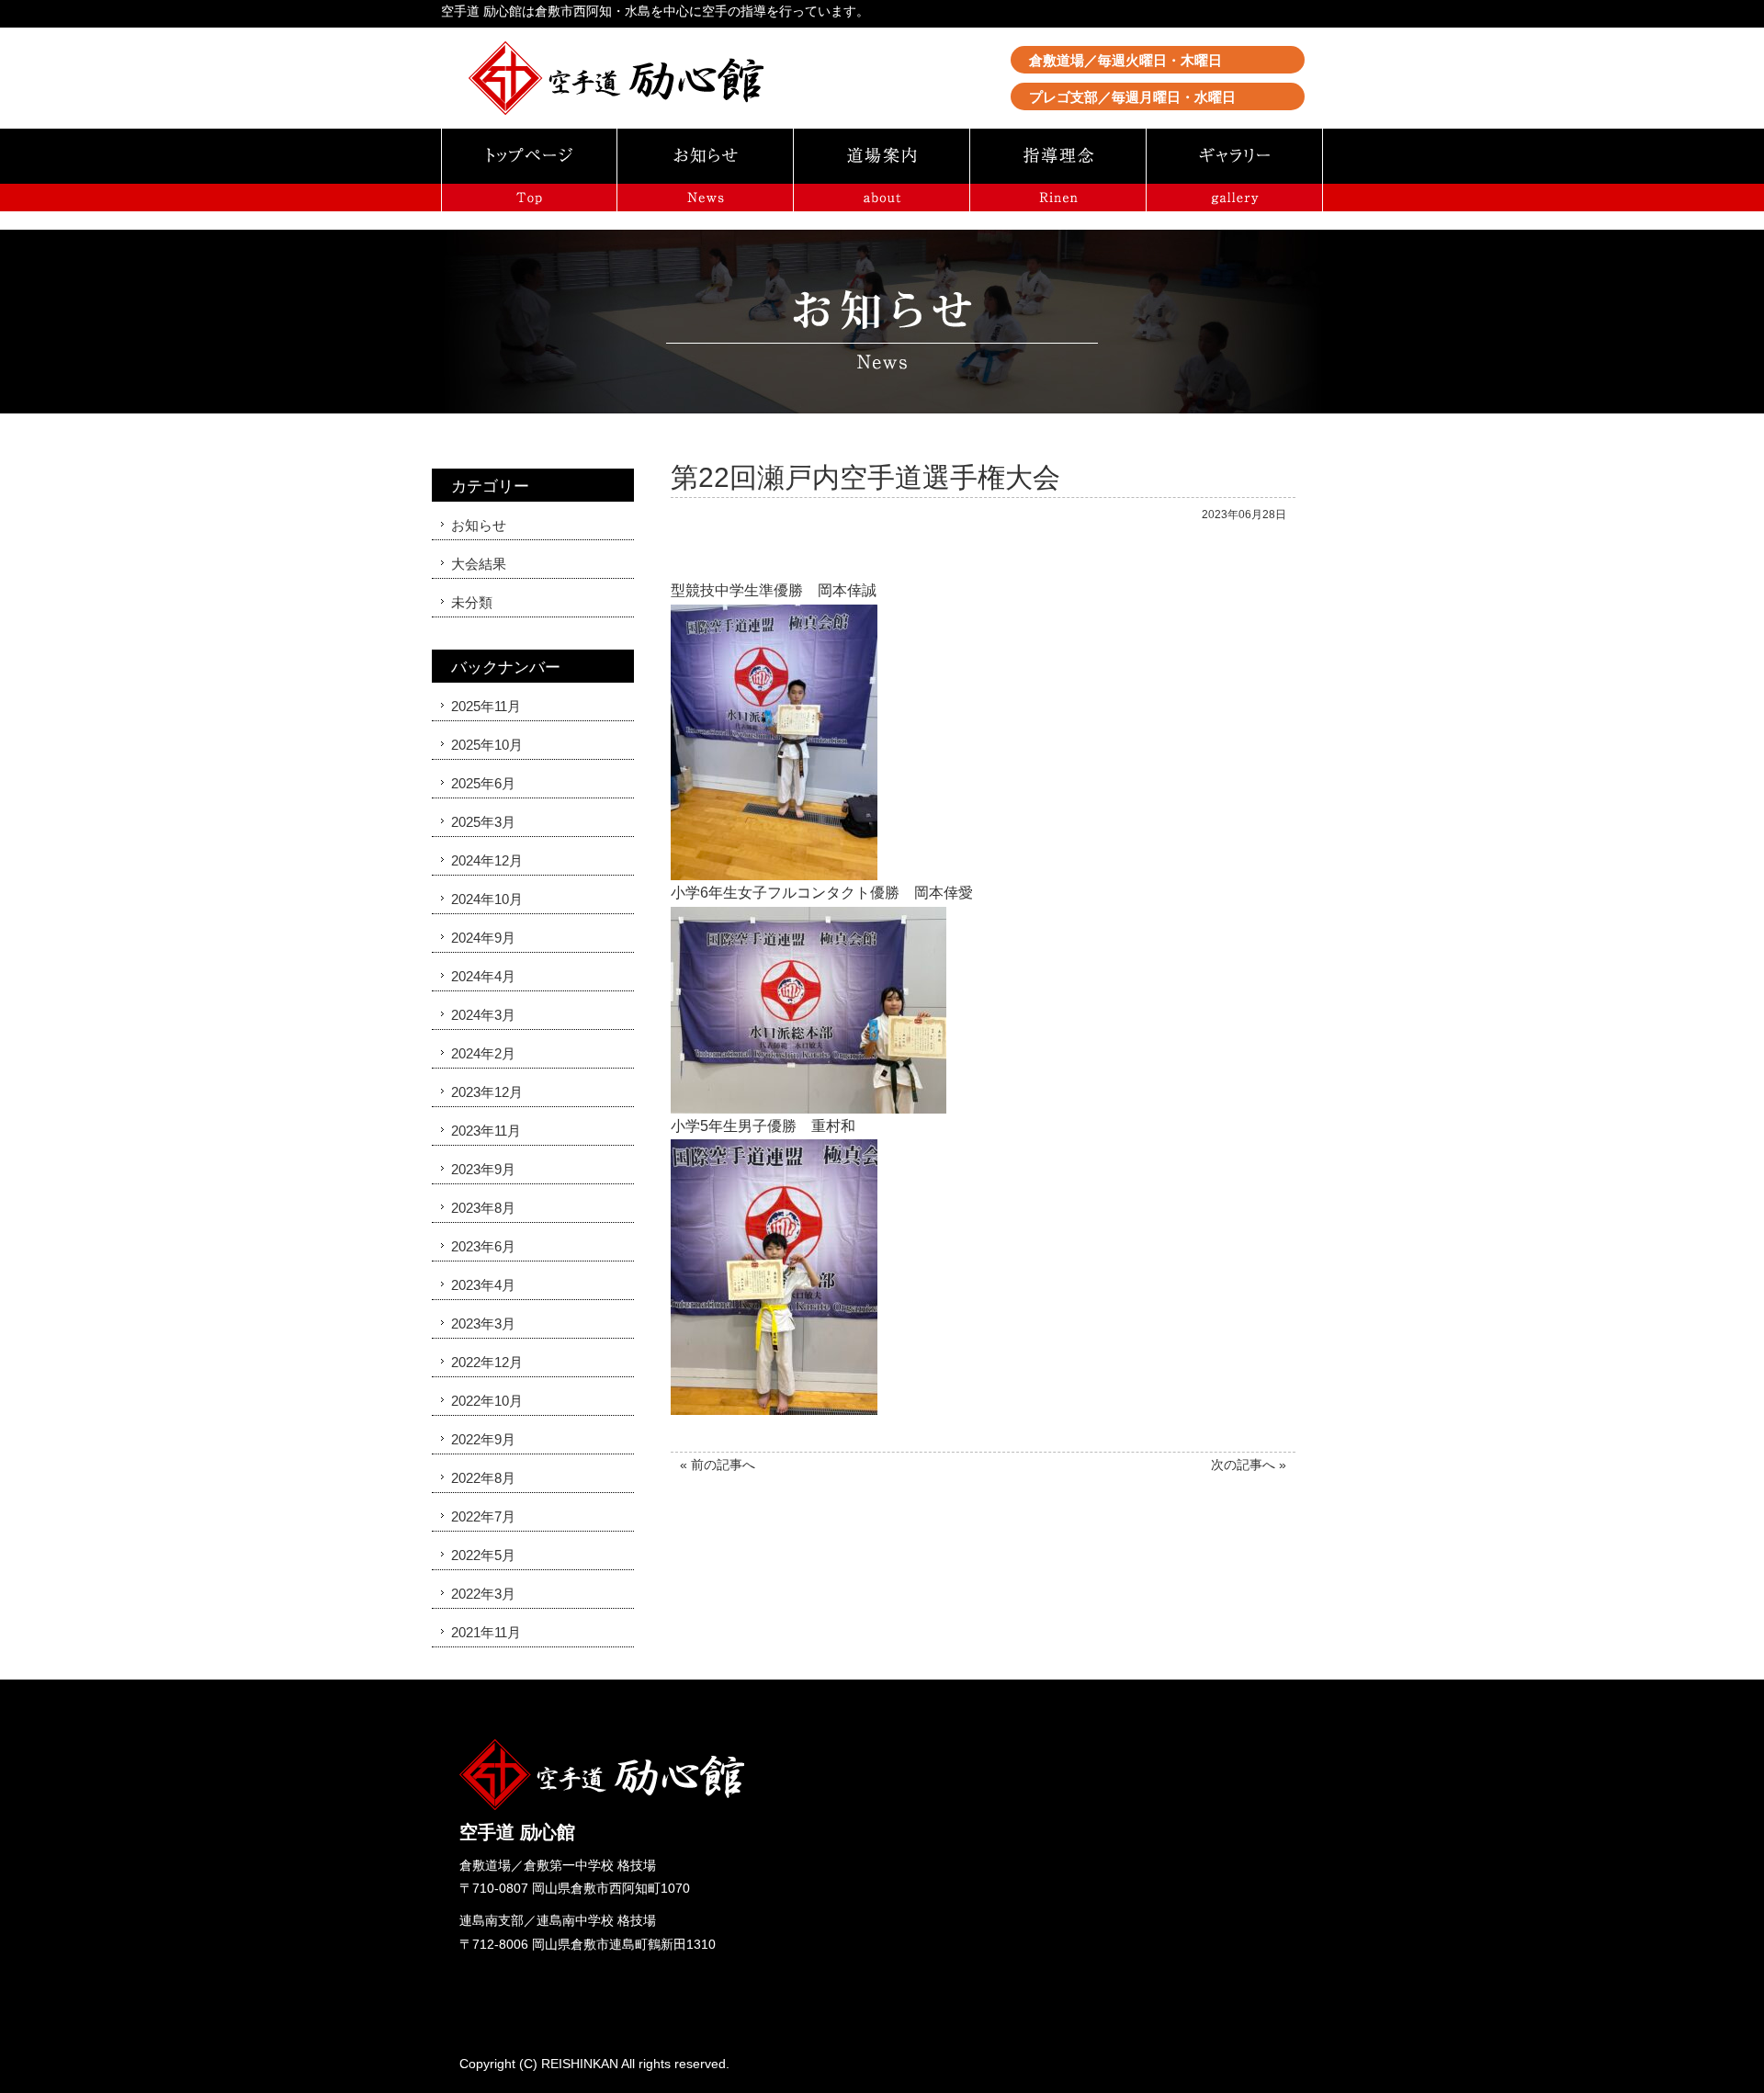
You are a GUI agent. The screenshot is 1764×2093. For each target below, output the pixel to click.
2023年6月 (483, 1246)
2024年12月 (487, 860)
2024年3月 (483, 1015)
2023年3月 (483, 1324)
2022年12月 (487, 1362)
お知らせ (479, 525)
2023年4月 (483, 1285)
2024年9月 (483, 938)
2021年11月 (486, 1632)
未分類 (472, 602)
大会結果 (479, 564)
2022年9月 (483, 1439)
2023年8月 (483, 1208)
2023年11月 (486, 1131)
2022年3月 (483, 1594)
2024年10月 (487, 899)
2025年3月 (483, 822)
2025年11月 (486, 706)
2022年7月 (483, 1516)
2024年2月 (483, 1053)
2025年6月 (483, 783)
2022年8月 (483, 1478)
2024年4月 (483, 976)
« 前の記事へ (718, 1465)
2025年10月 (487, 745)
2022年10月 (487, 1401)
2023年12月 (487, 1092)
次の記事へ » (1249, 1465)
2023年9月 (483, 1169)
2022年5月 (483, 1555)
